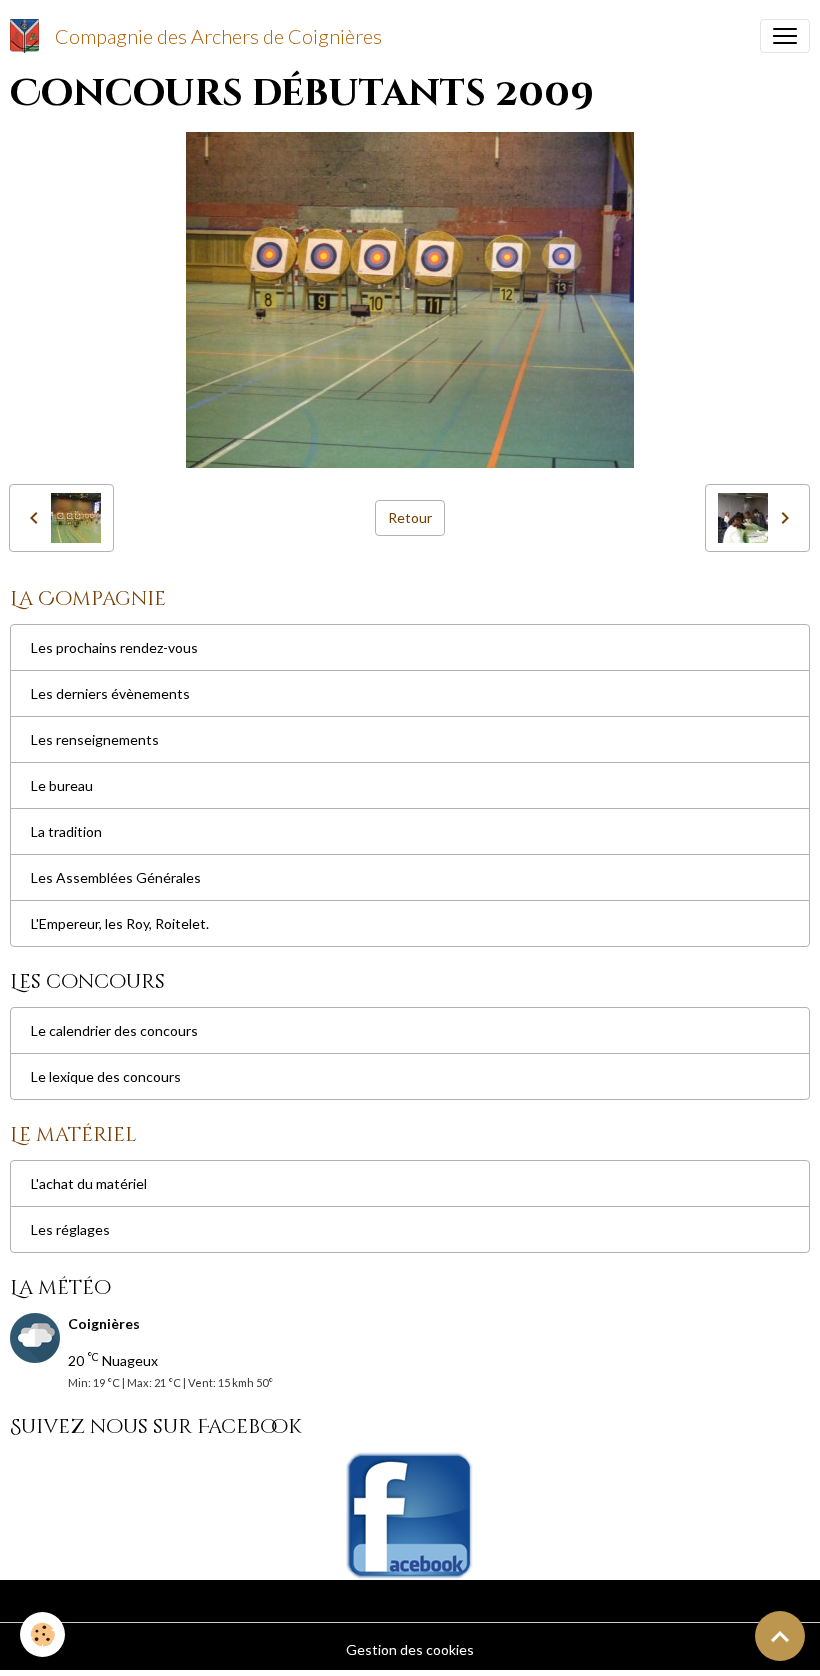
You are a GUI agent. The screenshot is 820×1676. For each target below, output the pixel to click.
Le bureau (62, 785)
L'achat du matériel (89, 1183)
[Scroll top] (780, 1636)
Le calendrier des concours (114, 1030)
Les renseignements (95, 739)
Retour (410, 517)
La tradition (66, 831)
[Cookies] (42, 1634)
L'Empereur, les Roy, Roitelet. (120, 923)
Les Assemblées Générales (116, 877)
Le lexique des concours (106, 1076)
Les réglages (70, 1229)
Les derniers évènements (110, 693)
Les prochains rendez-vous (114, 647)
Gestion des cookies (410, 1649)
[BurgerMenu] (785, 36)
